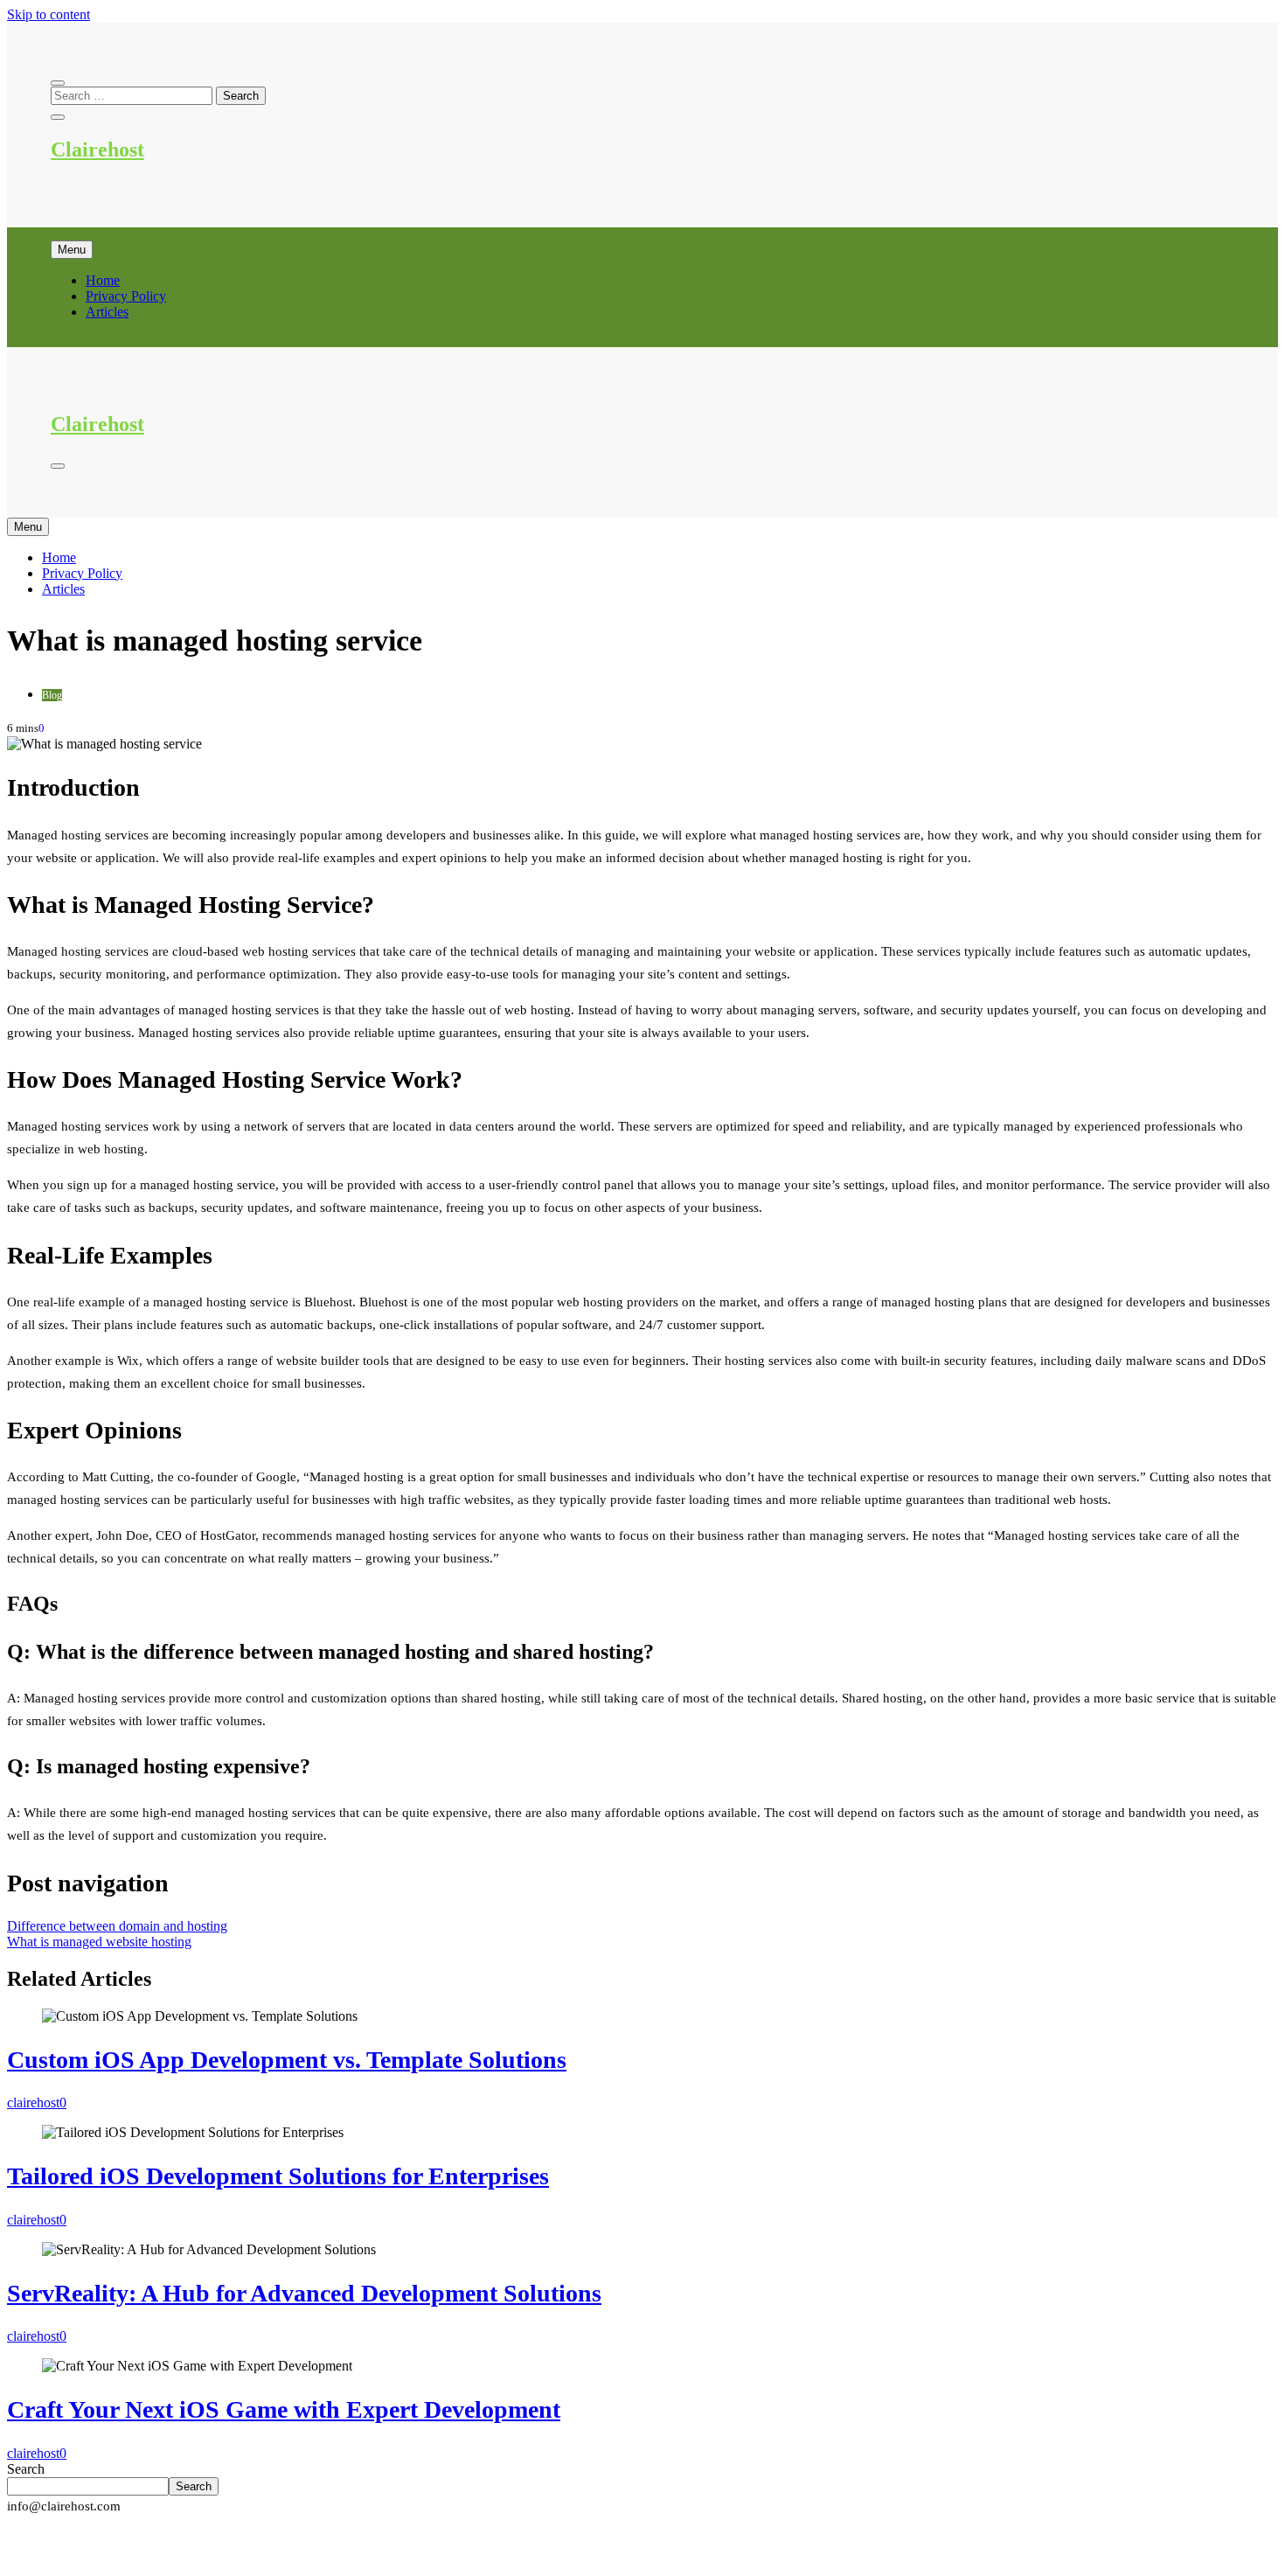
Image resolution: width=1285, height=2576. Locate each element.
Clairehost (97, 150)
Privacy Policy (126, 296)
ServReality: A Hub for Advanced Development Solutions (304, 2293)
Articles (107, 312)
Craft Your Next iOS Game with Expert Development (284, 2409)
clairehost (33, 2103)
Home (103, 280)
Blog (52, 695)
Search (26, 2469)
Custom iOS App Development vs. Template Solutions (287, 2060)
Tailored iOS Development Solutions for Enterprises (278, 2176)
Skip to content (49, 14)
